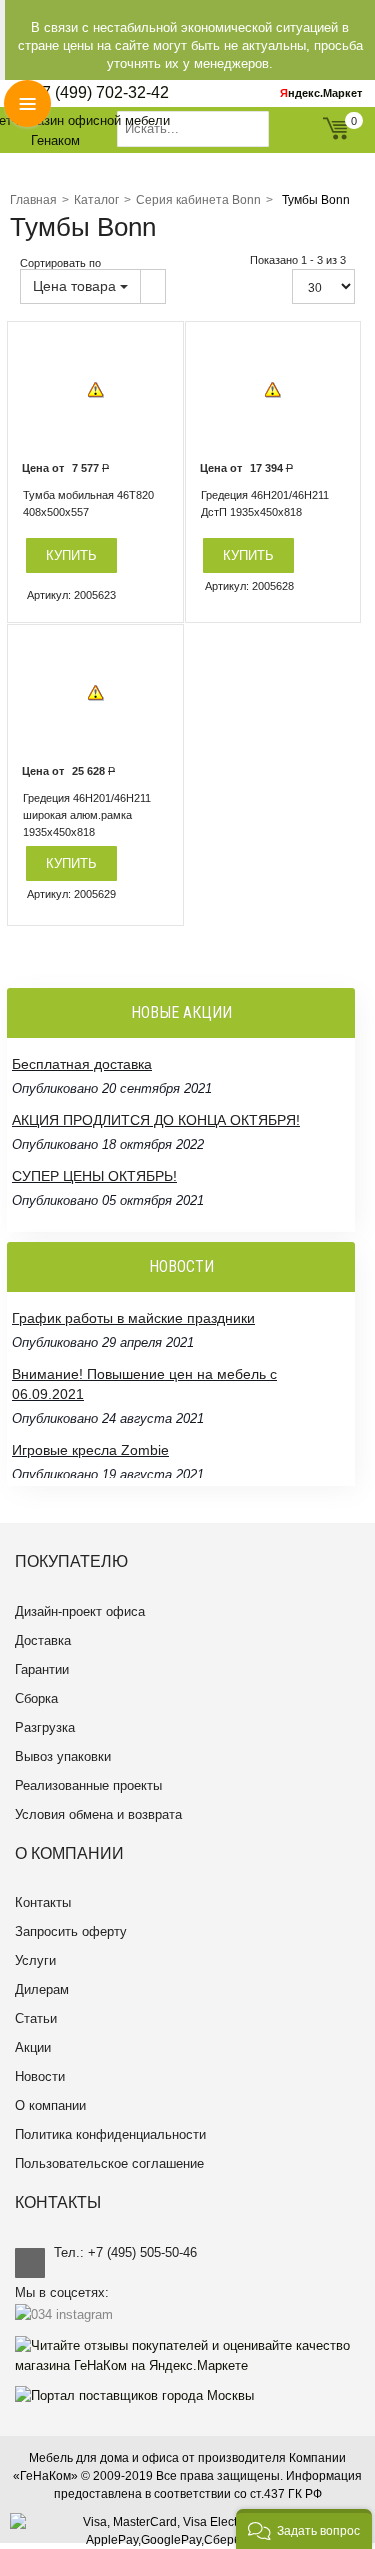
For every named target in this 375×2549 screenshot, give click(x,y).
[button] (304, 2529)
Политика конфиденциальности (110, 2134)
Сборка (36, 1698)
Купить (71, 555)
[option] (95, 390)
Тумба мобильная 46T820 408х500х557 (88, 503)
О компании (50, 2105)
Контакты (43, 1902)
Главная (33, 200)
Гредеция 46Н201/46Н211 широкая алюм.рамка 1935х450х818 (87, 815)
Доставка (43, 1640)
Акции (33, 2047)
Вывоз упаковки (63, 1756)
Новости (40, 2076)
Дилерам (42, 1989)
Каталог (96, 200)
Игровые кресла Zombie (90, 1450)
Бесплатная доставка (82, 1064)
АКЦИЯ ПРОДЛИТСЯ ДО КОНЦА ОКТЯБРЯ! (156, 1120)
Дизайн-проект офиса (80, 1611)
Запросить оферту (71, 1931)
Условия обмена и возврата (98, 1814)
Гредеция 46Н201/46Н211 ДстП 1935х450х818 (265, 503)
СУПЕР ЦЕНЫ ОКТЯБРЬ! (94, 1176)
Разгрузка (45, 1727)
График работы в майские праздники (133, 1318)
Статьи (36, 2018)
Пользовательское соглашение (109, 2163)
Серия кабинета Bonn (198, 200)
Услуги (35, 1960)
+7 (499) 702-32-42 (101, 92)
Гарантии (42, 1669)
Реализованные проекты (88, 1785)
